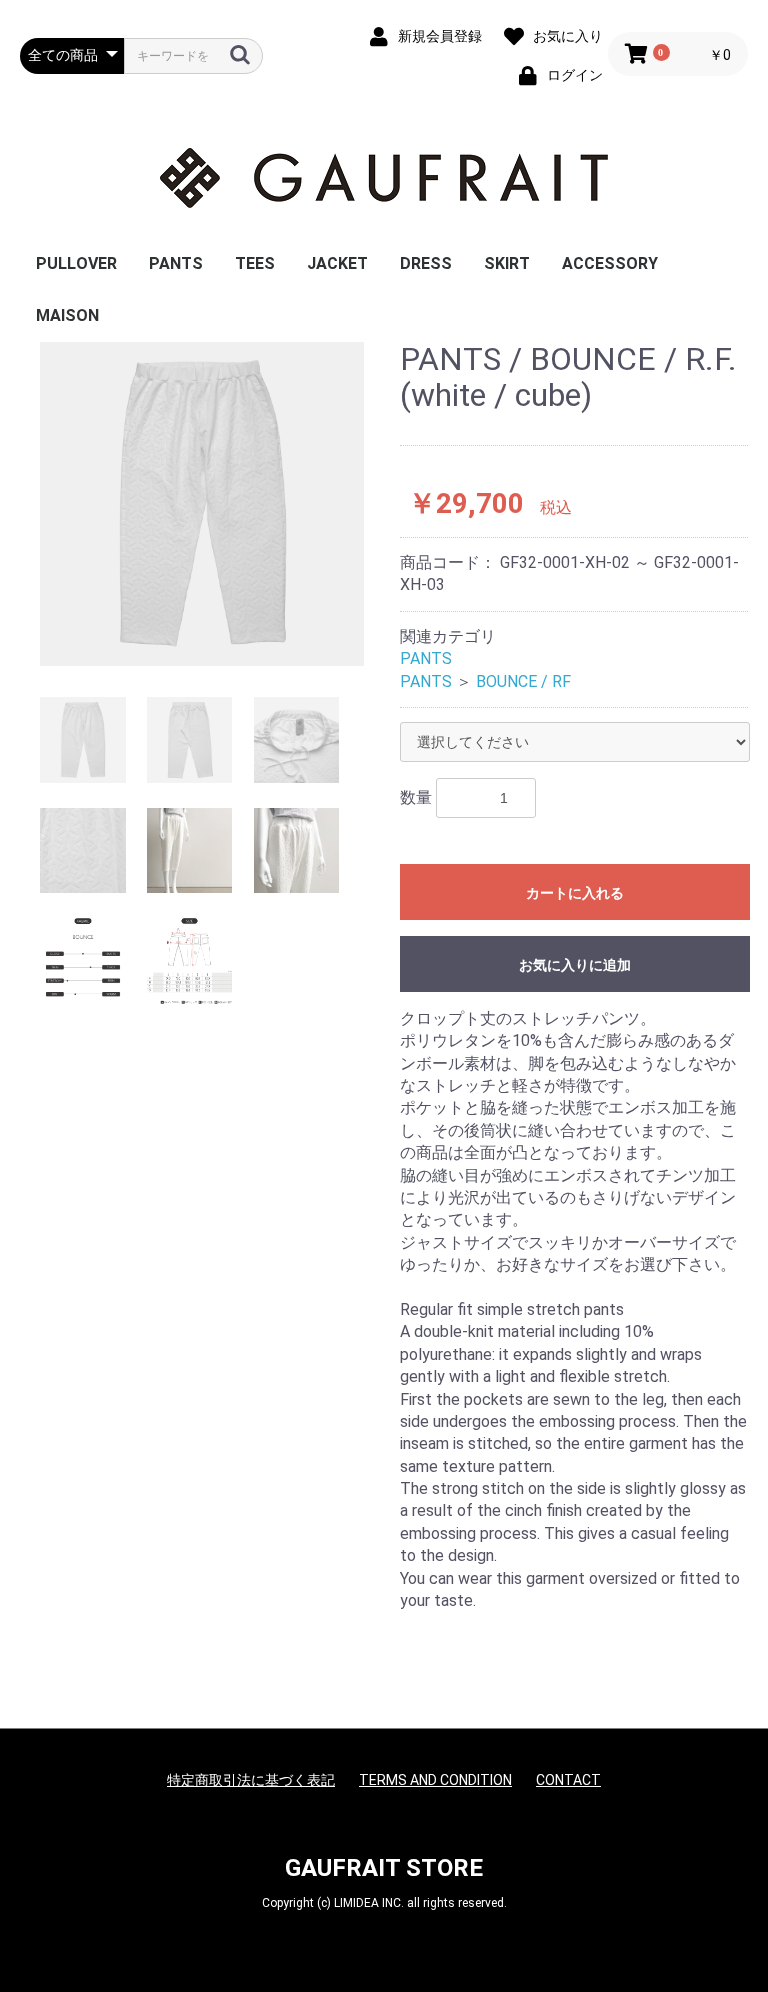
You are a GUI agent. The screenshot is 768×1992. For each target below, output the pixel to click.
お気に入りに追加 (575, 965)
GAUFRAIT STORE (384, 1868)
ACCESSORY (610, 263)
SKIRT (507, 263)
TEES (255, 263)
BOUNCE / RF (523, 681)
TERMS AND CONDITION (435, 1780)
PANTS (176, 263)
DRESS (426, 263)
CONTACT (568, 1780)
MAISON (67, 315)
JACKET (337, 263)
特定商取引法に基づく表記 (251, 1780)
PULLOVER (76, 263)
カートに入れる (575, 893)
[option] (202, 504)
